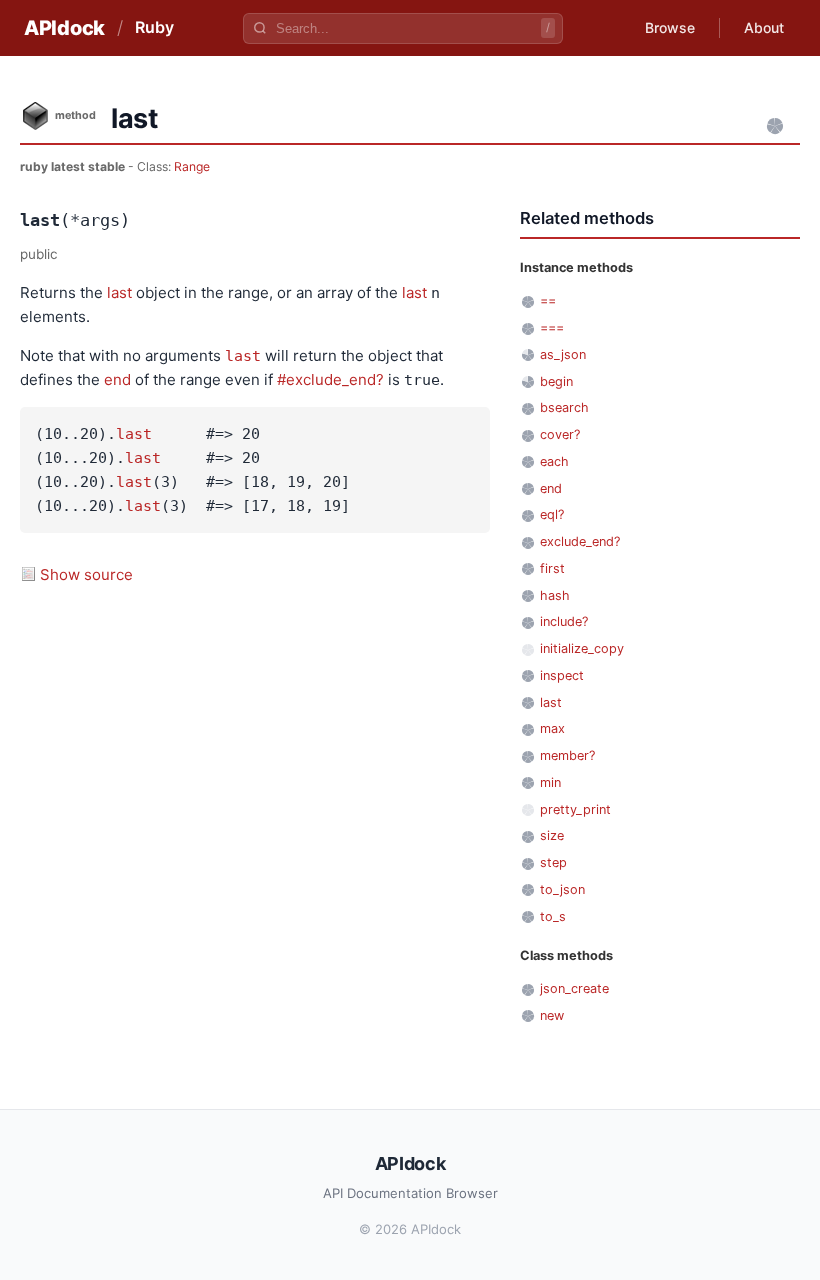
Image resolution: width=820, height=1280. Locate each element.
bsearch (564, 407)
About (764, 27)
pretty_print (575, 809)
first (552, 568)
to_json (562, 889)
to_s (553, 916)
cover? (560, 434)
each (554, 461)
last (119, 292)
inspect (562, 675)
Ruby (154, 27)
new (552, 1015)
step (553, 862)
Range (192, 166)
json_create (574, 988)
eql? (552, 514)
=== (552, 327)
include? (564, 621)
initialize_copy (582, 648)
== (548, 300)
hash (555, 595)
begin (556, 381)
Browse (670, 27)
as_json (563, 354)
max (552, 728)
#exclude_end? (330, 379)
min (550, 782)
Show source (86, 574)
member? (567, 755)
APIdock (64, 28)
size (552, 835)
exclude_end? (580, 541)
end (117, 379)
